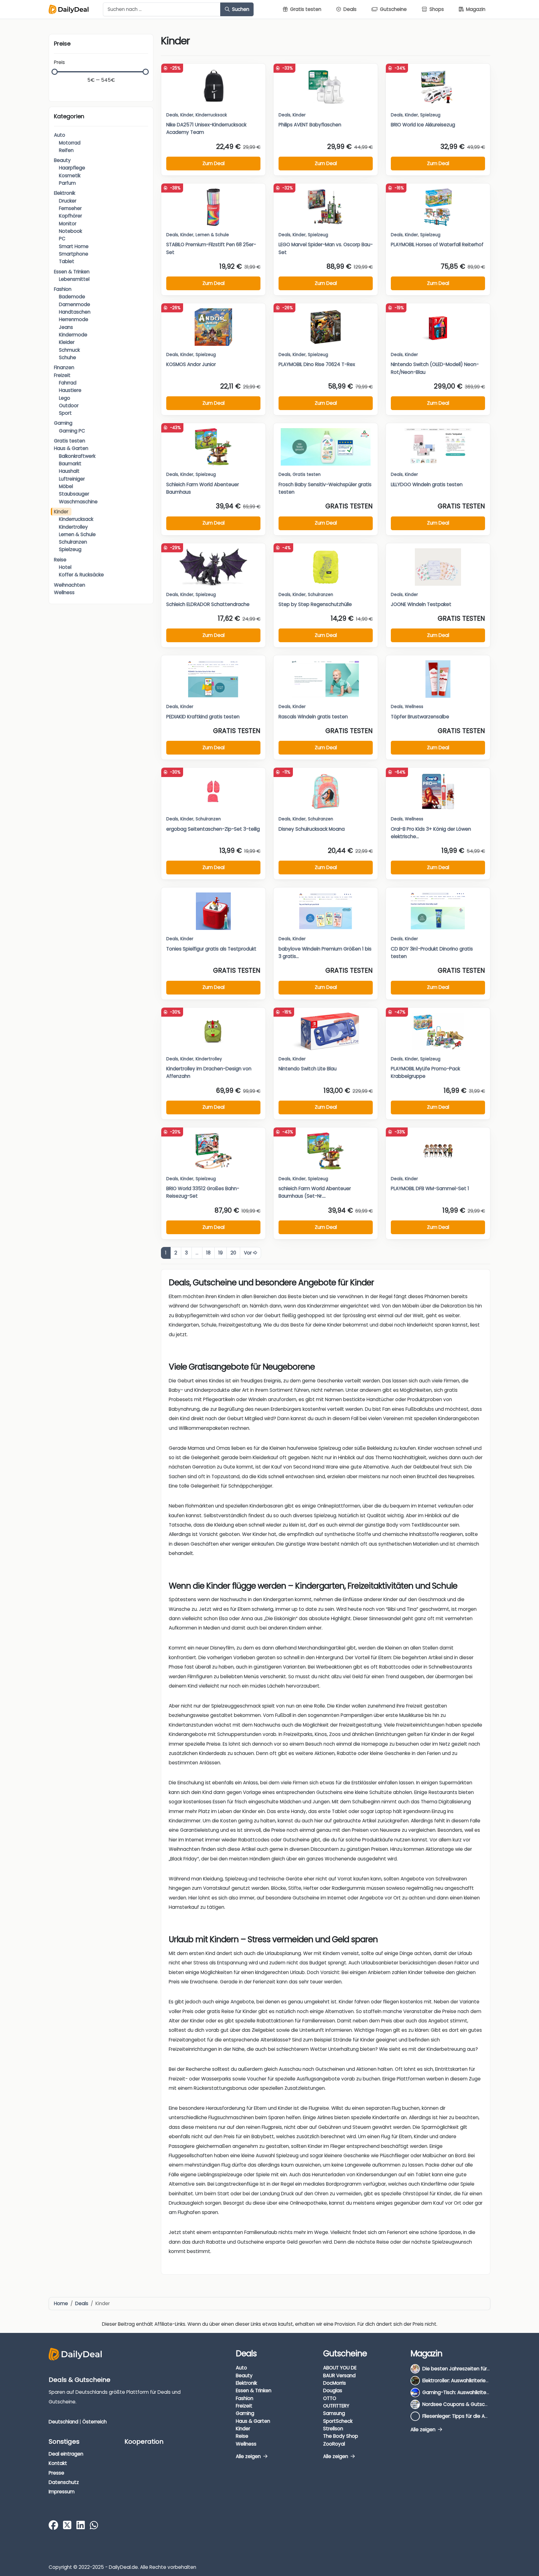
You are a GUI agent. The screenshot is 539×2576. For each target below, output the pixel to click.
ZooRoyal (334, 2444)
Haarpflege (72, 168)
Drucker (68, 201)
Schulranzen (73, 542)
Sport (65, 413)
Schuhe (68, 357)
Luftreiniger (72, 479)
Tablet (67, 261)
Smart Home (74, 246)
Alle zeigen (249, 2456)
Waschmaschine (78, 502)
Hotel (65, 567)
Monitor (68, 224)
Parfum (67, 183)
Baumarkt (70, 464)
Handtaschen (75, 312)
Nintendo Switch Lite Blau (308, 1069)
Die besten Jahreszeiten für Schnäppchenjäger (477, 2369)
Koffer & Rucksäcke (81, 575)
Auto (60, 135)
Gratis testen (70, 441)
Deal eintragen (66, 2454)
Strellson (333, 2429)
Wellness (64, 592)
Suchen (240, 9)
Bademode (72, 297)
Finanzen (64, 367)
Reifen (66, 150)
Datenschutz (64, 2482)
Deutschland (63, 2421)
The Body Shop (341, 2436)
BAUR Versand (339, 2376)
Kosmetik (70, 176)
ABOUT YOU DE (340, 2368)
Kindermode (73, 335)
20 (233, 1253)
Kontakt (58, 2463)
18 (208, 1253)
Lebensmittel (74, 279)
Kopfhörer (70, 216)
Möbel (66, 486)
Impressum (62, 2492)
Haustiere (70, 390)
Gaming (63, 423)
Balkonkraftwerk (77, 456)
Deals (172, 115)
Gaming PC (72, 431)
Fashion (63, 289)
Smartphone (74, 254)
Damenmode (75, 304)
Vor (248, 1253)
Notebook (70, 231)
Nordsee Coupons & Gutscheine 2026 (466, 2404)
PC (62, 239)
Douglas (333, 2390)
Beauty (62, 160)
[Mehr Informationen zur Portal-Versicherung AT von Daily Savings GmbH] (480, 2561)
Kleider (67, 342)
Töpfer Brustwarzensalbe (420, 717)
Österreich (95, 2421)
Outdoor (69, 406)
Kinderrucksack (76, 519)
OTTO (330, 2398)
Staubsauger (74, 494)
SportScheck (338, 2421)
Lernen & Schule (77, 534)
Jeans (66, 327)
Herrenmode (74, 319)
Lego (65, 398)
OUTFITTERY (336, 2406)
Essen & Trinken (72, 272)
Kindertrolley (73, 527)
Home (61, 2303)
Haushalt (69, 471)
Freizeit (62, 375)
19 (221, 1253)
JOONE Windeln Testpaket (421, 604)
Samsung (334, 2413)
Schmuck (69, 350)
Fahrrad (68, 383)
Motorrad (70, 143)
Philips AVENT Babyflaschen (310, 125)
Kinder (61, 512)
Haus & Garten (71, 448)
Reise (60, 560)
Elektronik (65, 193)
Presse (56, 2473)
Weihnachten (70, 585)
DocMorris (335, 2383)
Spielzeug (70, 549)
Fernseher (70, 208)
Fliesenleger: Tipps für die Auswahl (461, 2416)
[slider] (55, 72)
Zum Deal (214, 163)
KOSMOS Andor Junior (191, 364)
